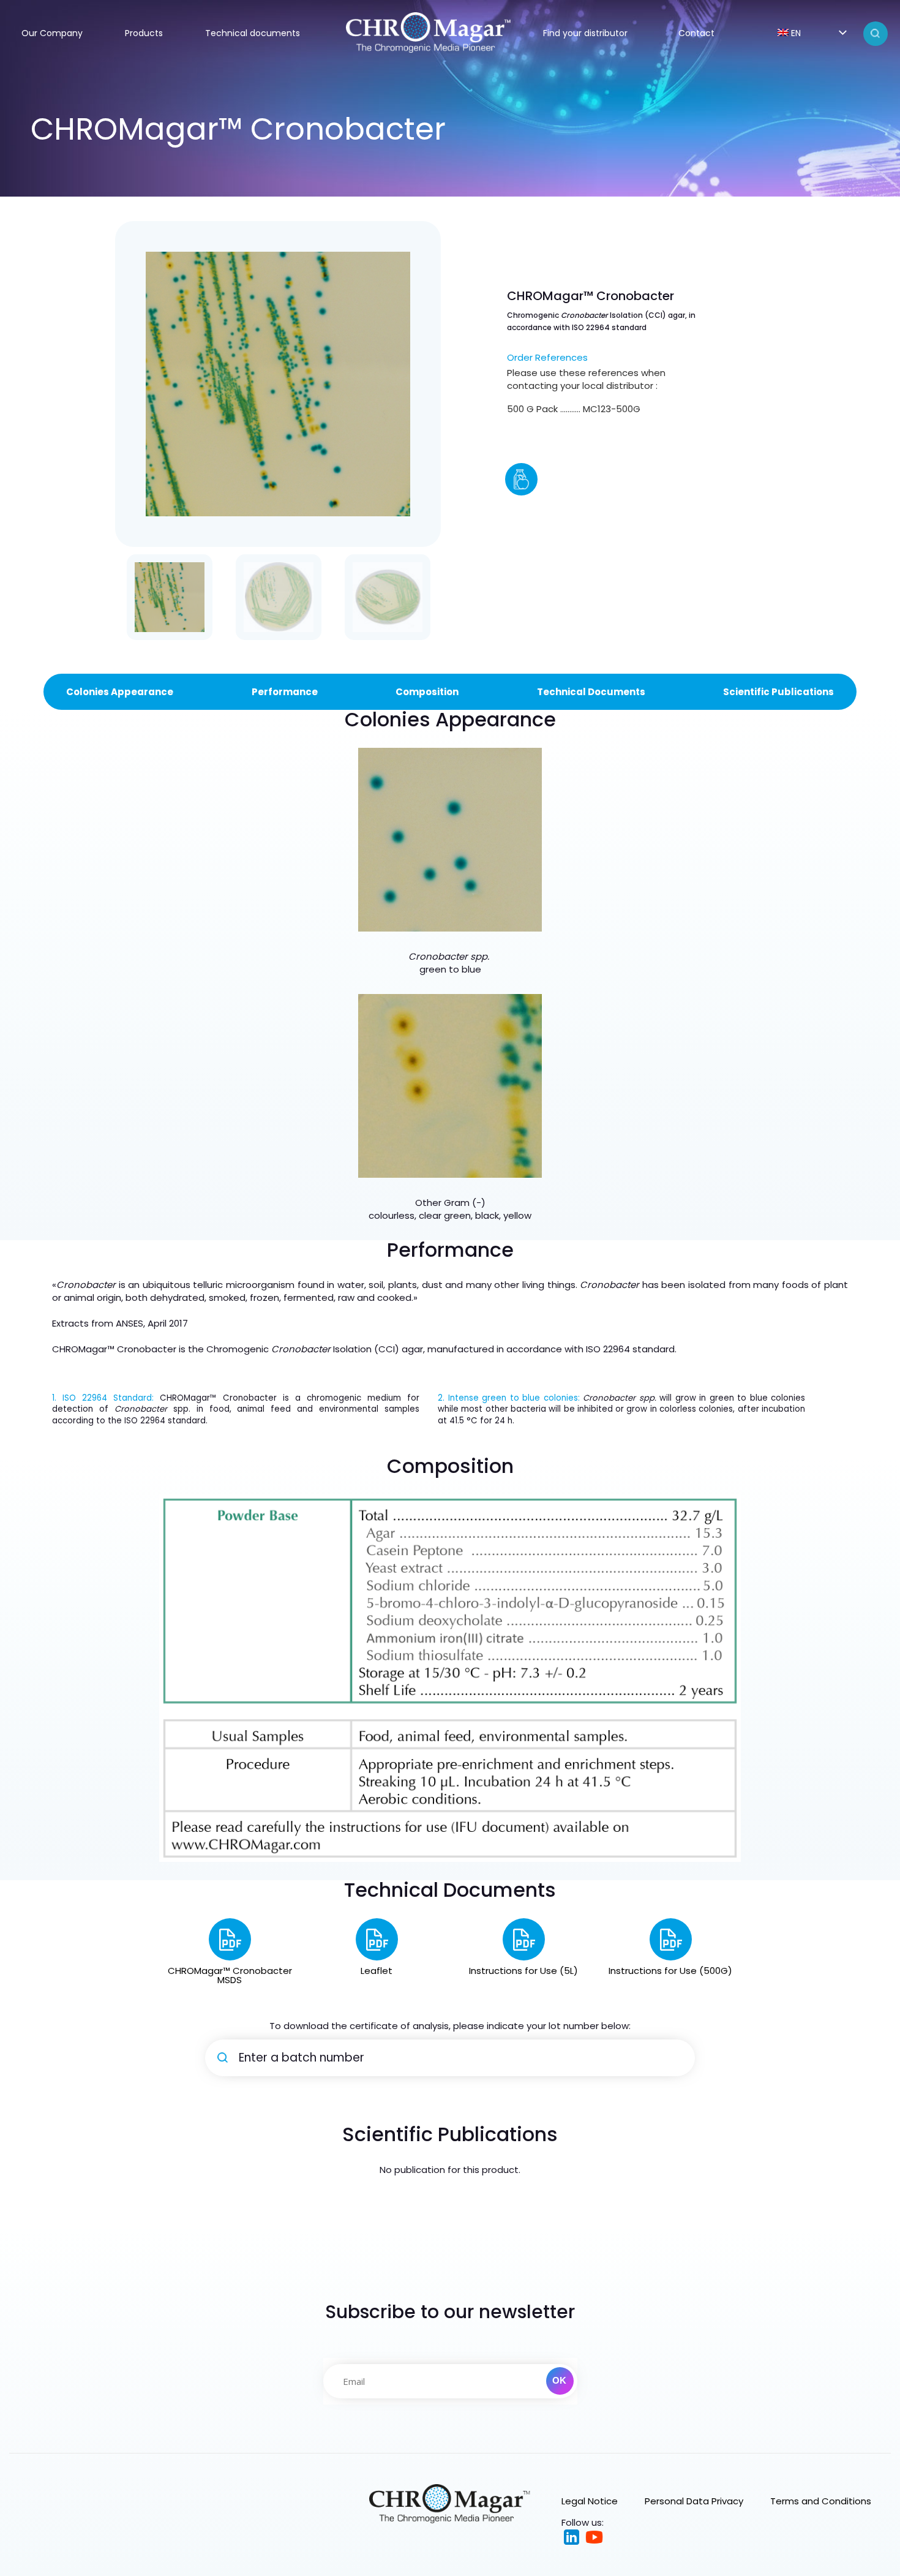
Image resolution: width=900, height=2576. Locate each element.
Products (144, 33)
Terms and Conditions (821, 2501)
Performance (285, 692)
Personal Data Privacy (694, 2501)
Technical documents (253, 33)
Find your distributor (585, 33)
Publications (803, 692)
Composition (427, 692)
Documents (617, 692)
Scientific (747, 692)
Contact (696, 33)
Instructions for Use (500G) (670, 1971)
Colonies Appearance (120, 692)
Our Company (52, 33)
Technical (562, 692)
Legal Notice (590, 2501)
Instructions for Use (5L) (523, 1971)
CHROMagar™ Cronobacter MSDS (230, 1975)
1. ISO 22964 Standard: (103, 1398)
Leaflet (377, 1971)
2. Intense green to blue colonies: (509, 1398)
